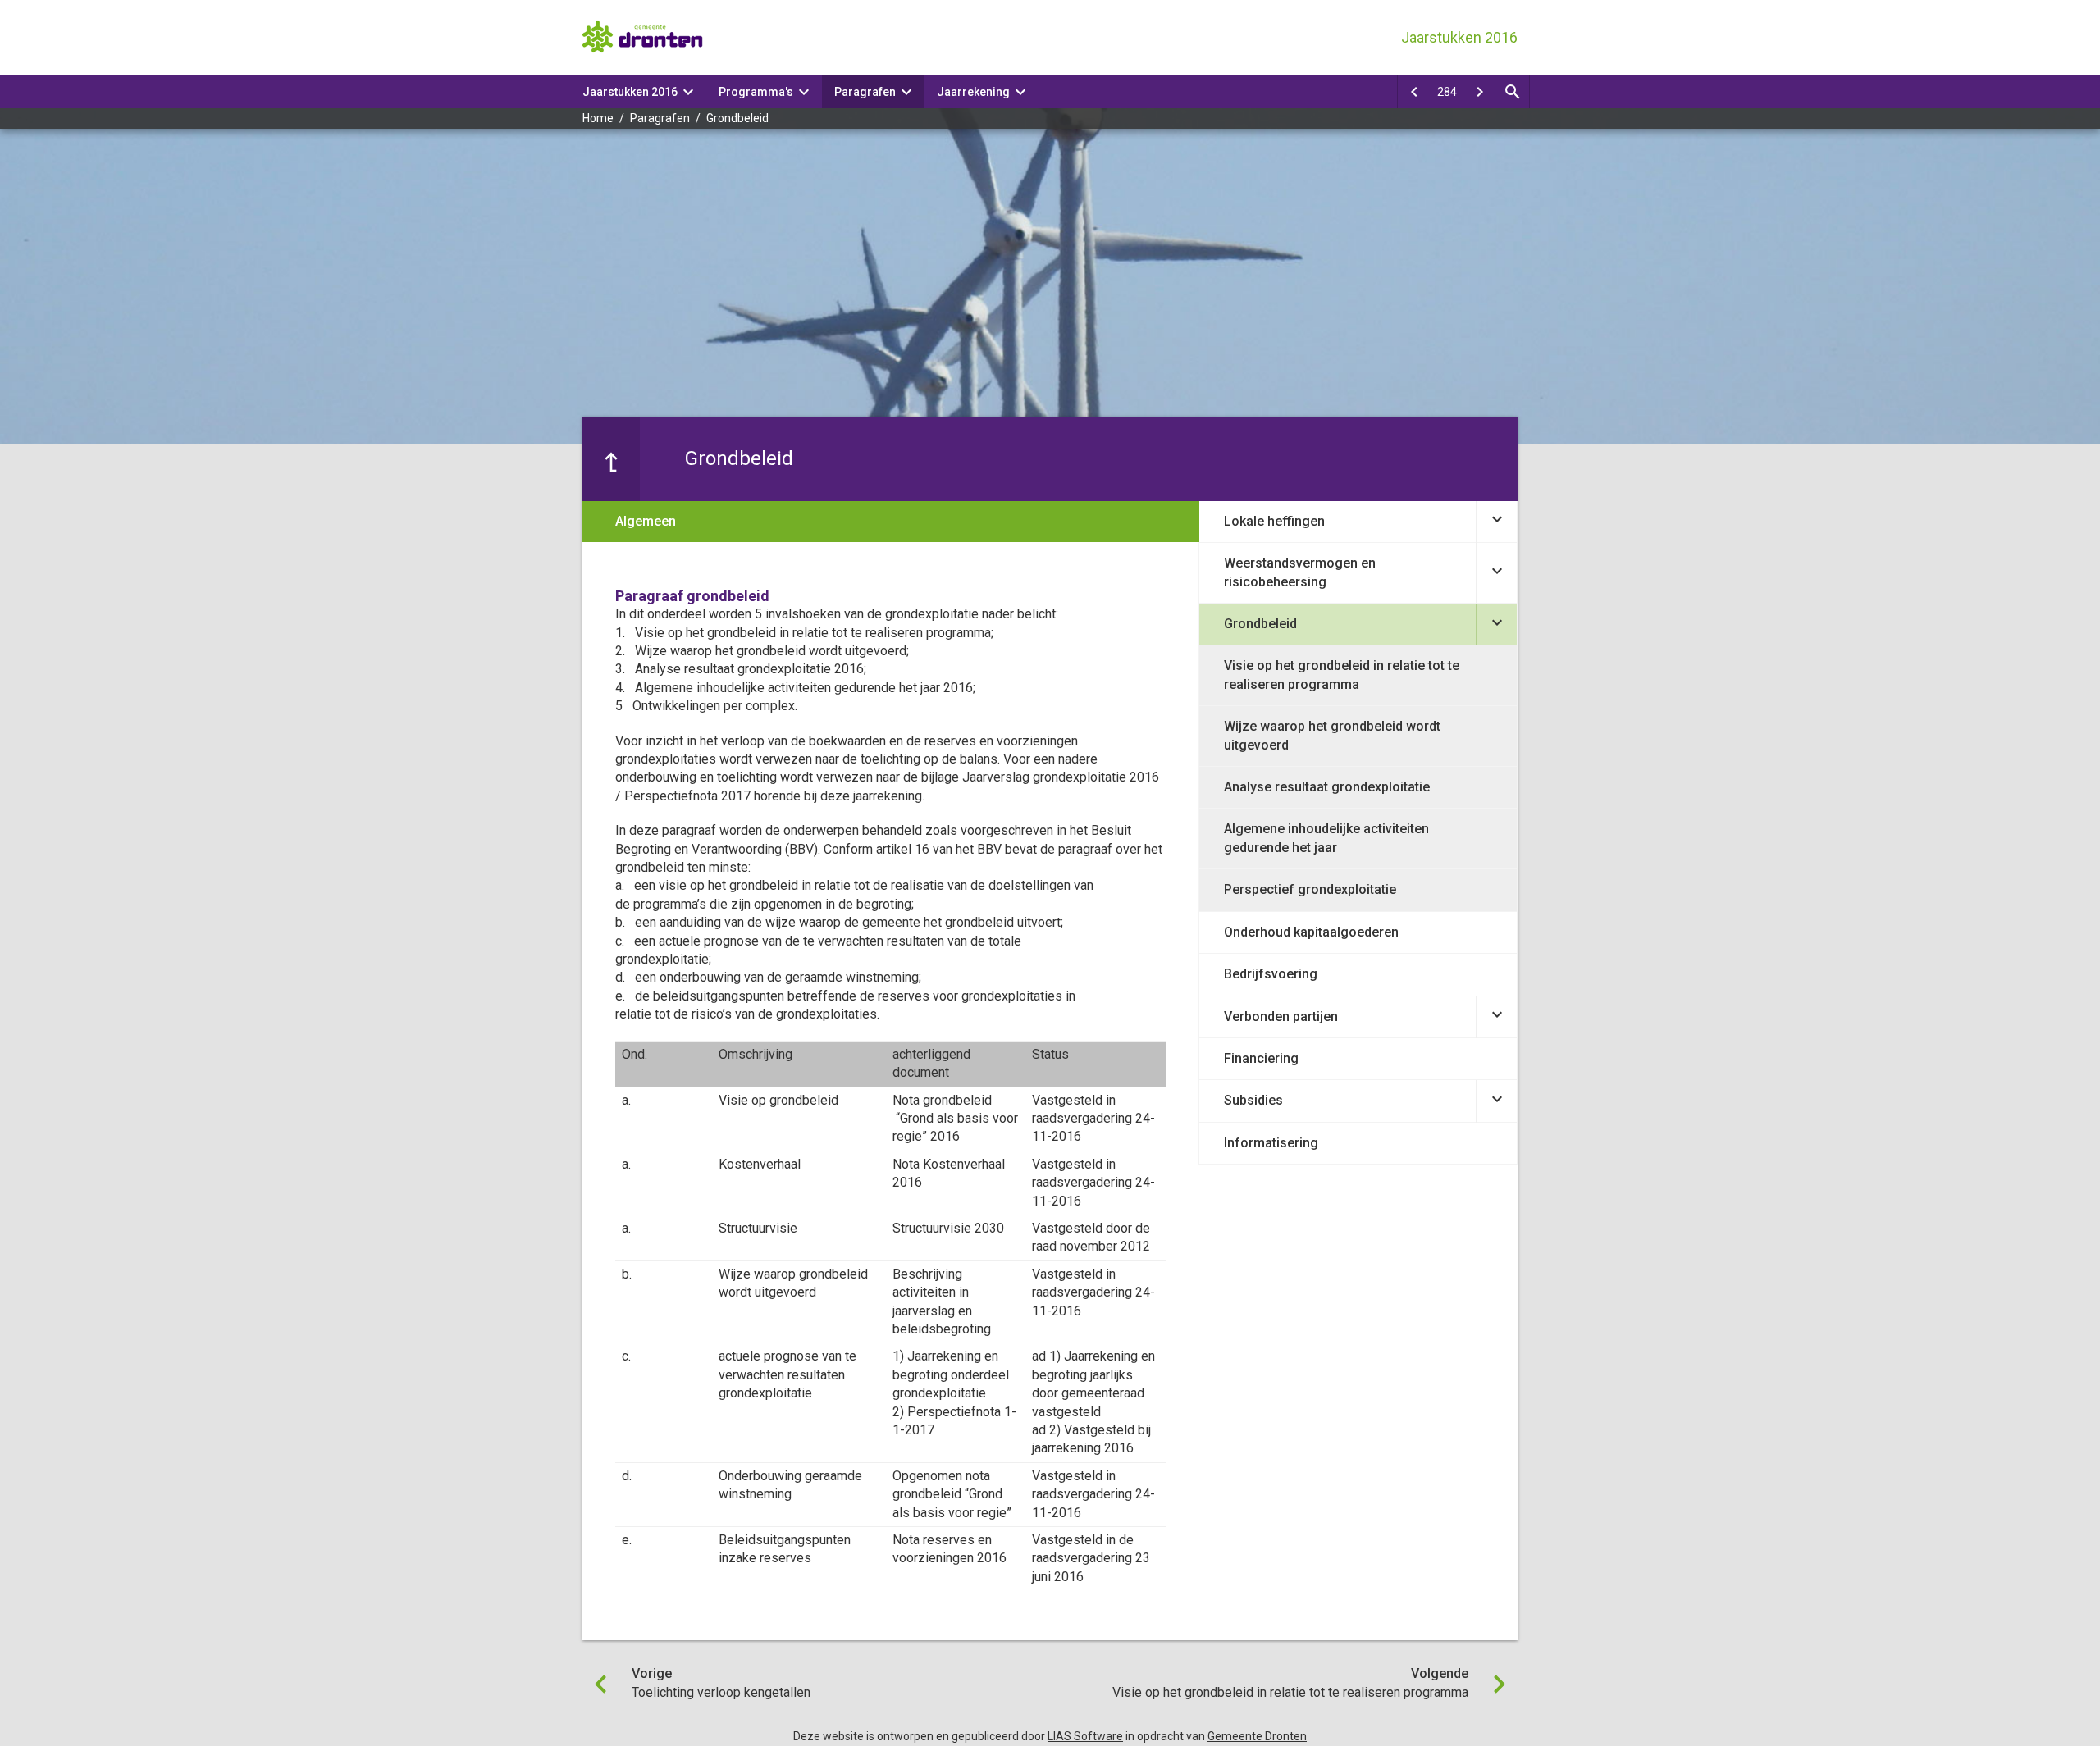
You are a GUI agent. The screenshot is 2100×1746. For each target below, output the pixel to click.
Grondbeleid (737, 118)
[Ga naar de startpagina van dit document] (644, 38)
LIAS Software (1085, 1736)
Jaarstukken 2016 (630, 92)
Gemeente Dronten (1257, 1736)
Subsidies (1253, 1100)
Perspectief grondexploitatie (1310, 889)
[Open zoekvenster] (1513, 92)
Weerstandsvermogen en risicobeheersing (1300, 572)
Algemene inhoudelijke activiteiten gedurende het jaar (1326, 838)
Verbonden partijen (1281, 1017)
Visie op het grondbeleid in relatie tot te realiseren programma (1342, 675)
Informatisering (1271, 1143)
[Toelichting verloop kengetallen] (1414, 92)
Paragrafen (865, 92)
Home (598, 118)
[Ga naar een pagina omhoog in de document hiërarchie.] (611, 458)
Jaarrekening (973, 92)
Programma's (756, 92)
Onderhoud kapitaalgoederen (1311, 932)
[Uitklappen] (1496, 522)
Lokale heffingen (1274, 521)
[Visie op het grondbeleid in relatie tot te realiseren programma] (1480, 92)
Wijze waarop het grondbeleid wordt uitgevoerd (1332, 735)
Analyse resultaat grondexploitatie (1327, 787)
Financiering (1261, 1058)
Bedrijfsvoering (1271, 974)
